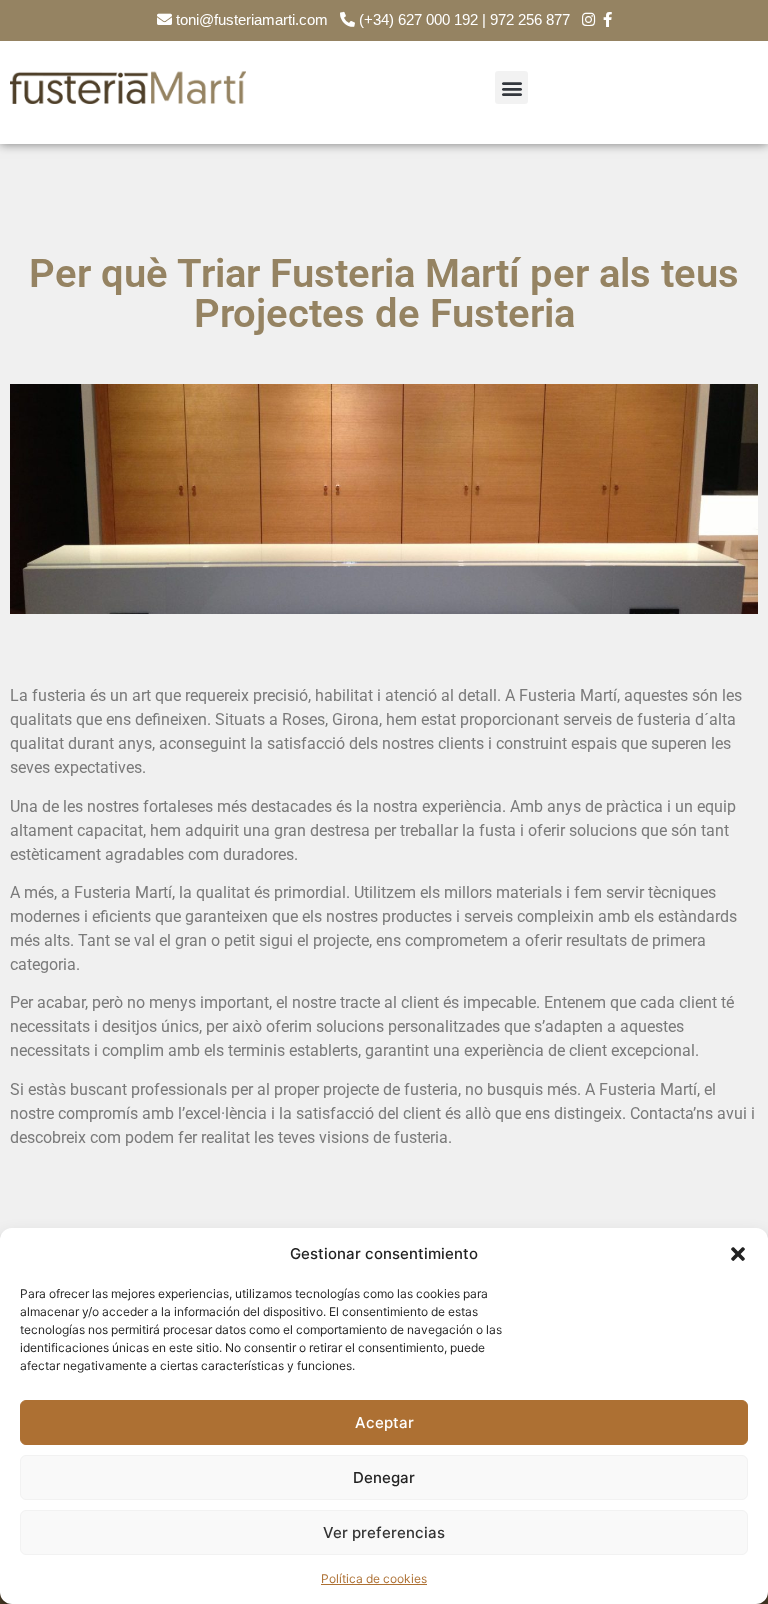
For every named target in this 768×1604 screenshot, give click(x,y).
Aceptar (384, 1422)
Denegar (384, 1477)
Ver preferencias (384, 1532)
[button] (738, 1254)
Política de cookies (374, 1578)
